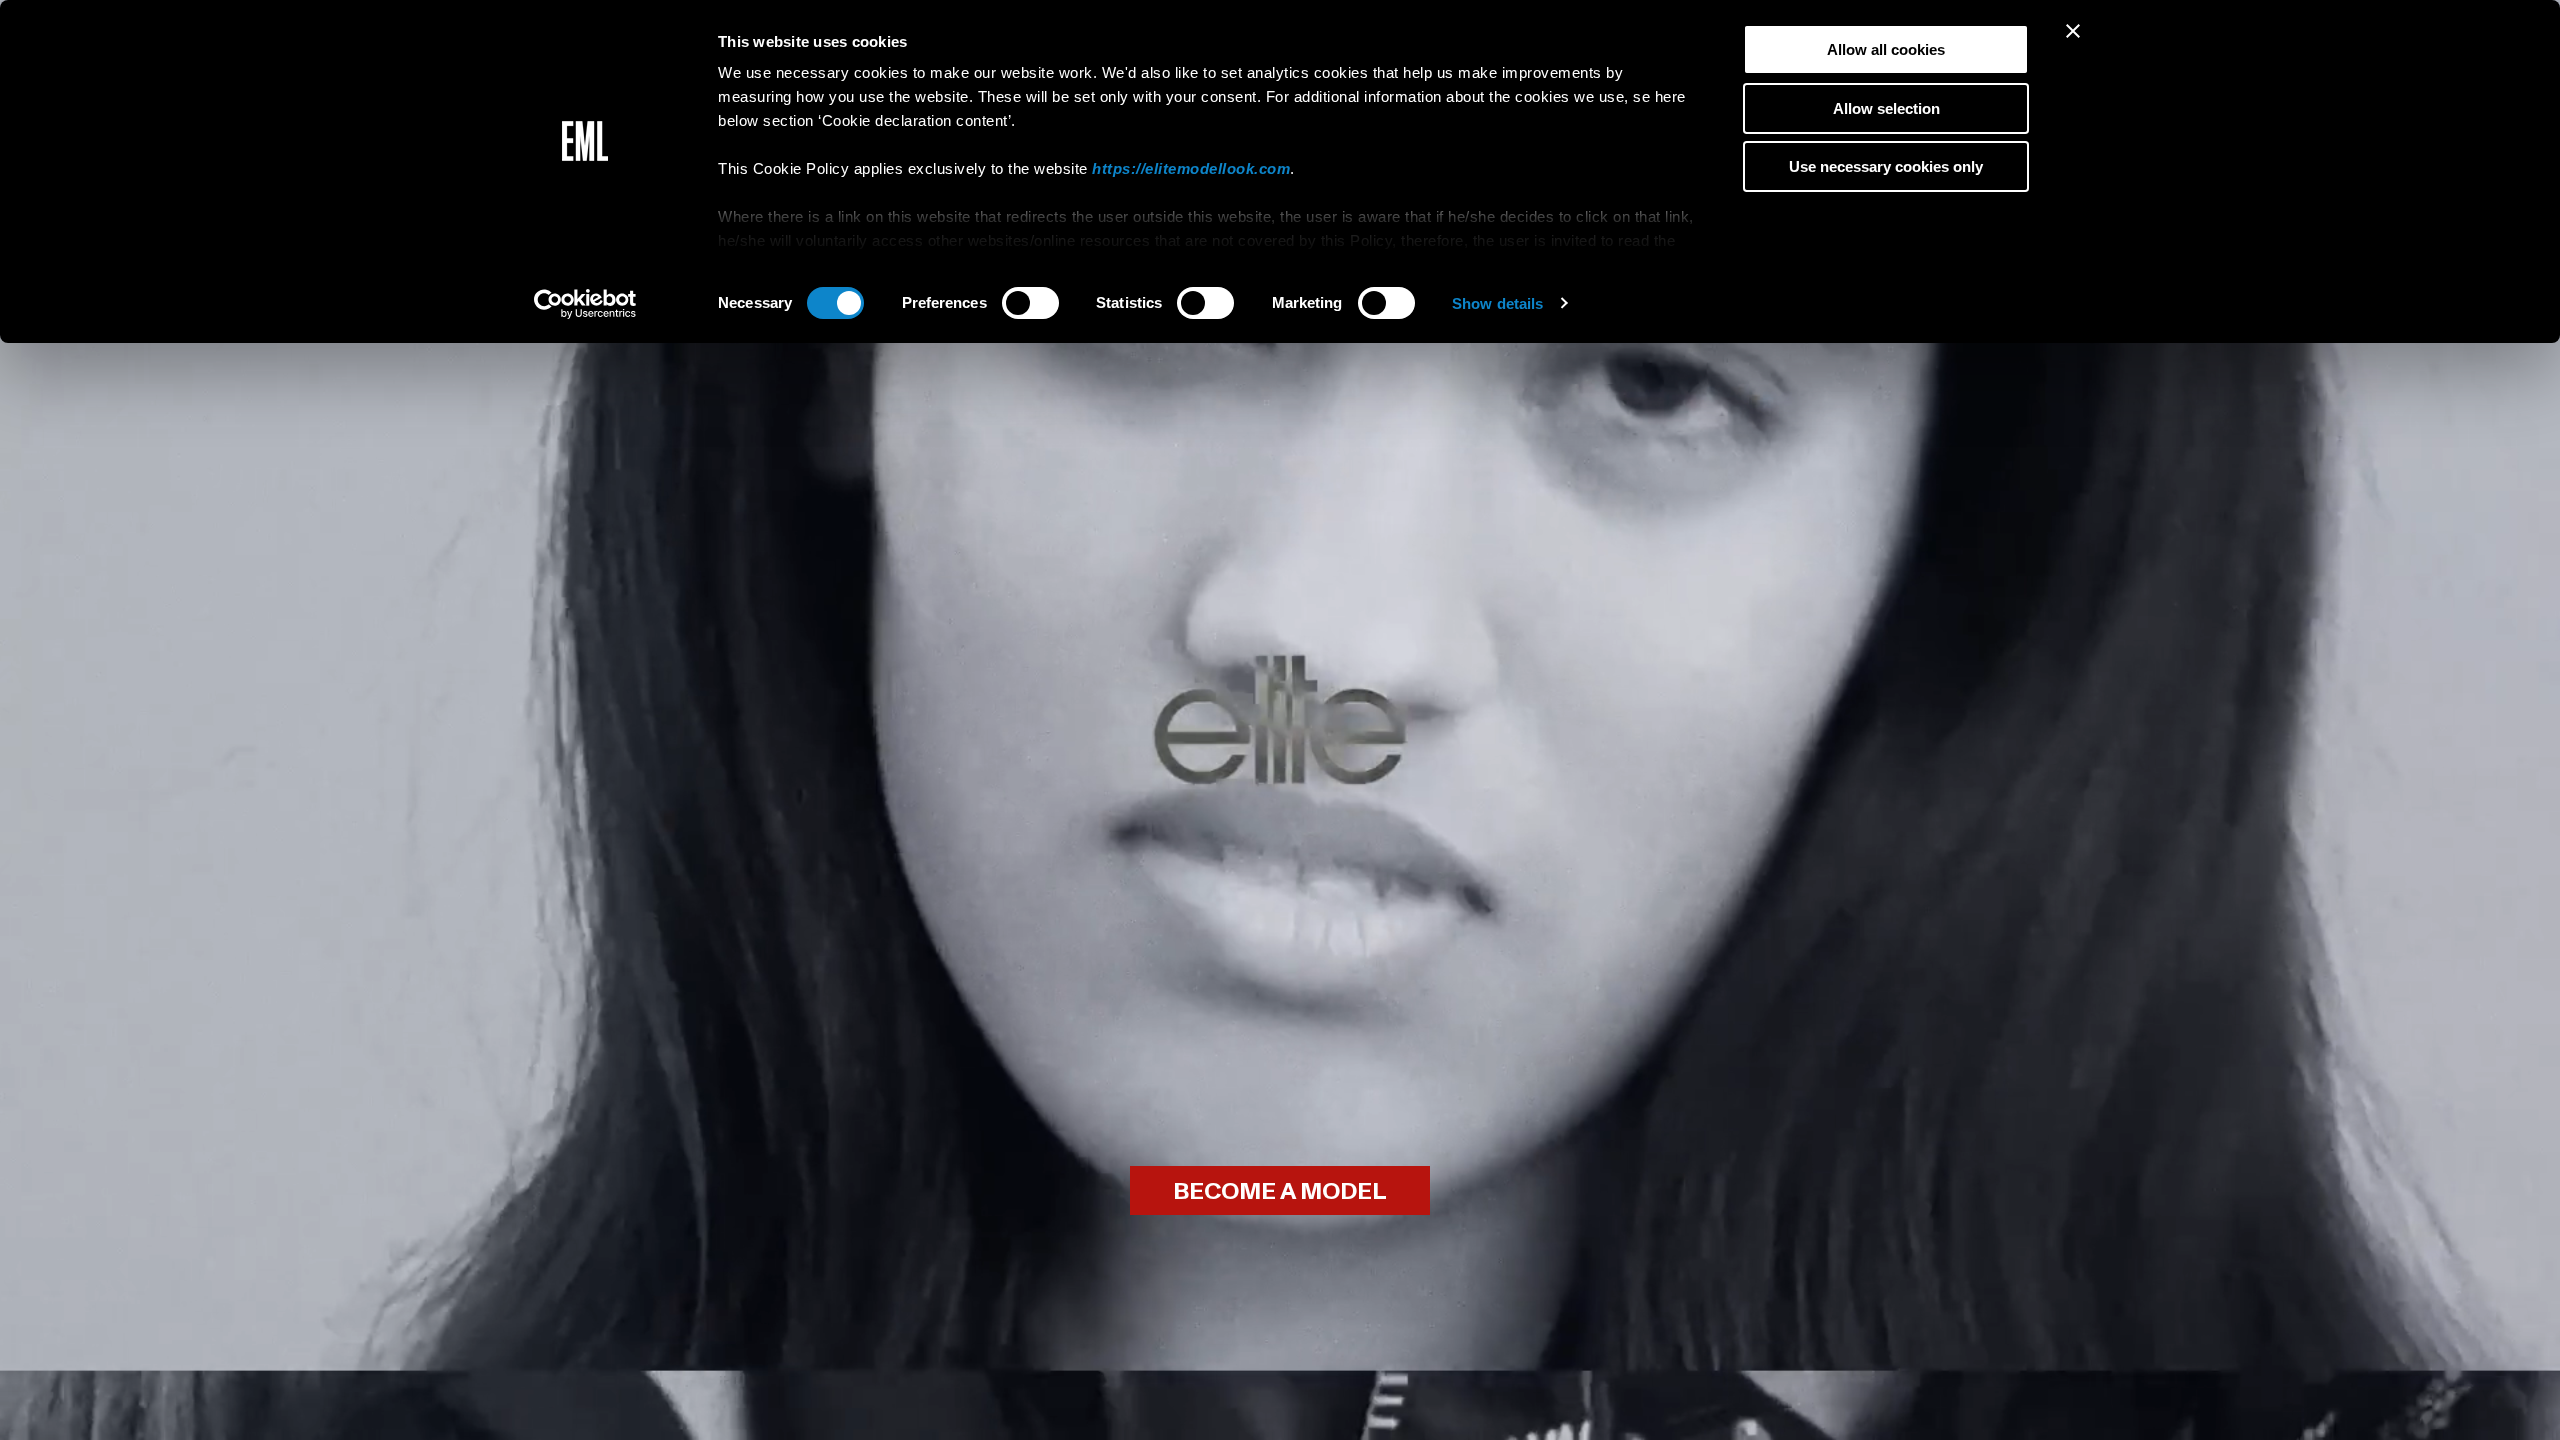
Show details (1497, 303)
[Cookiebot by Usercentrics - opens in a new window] (585, 304)
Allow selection (1886, 108)
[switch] (1030, 303)
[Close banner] (2073, 31)
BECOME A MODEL (1280, 1191)
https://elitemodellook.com (1191, 168)
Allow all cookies (1886, 49)
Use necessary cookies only (1886, 166)
